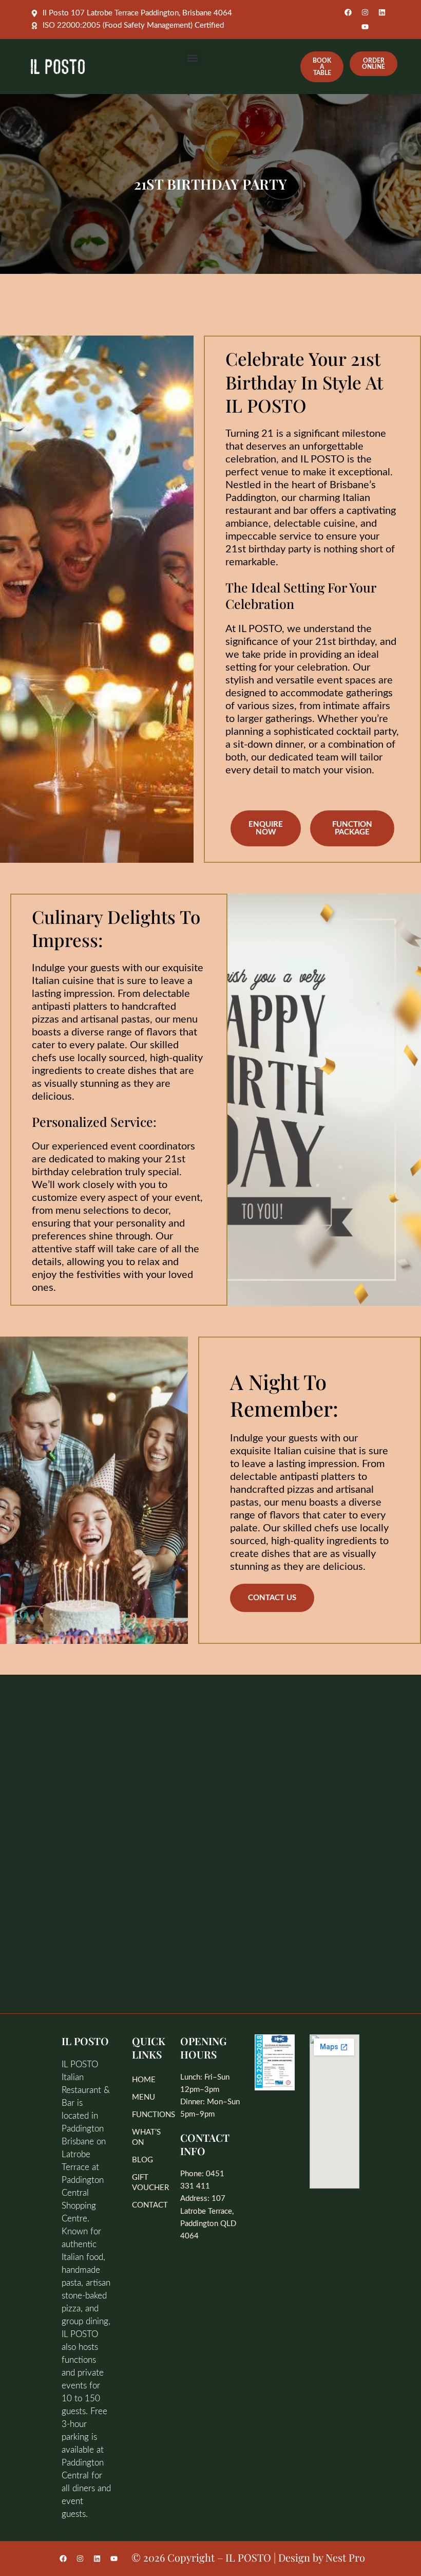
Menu (143, 2097)
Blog (142, 2160)
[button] (193, 58)
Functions (151, 2115)
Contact (150, 2205)
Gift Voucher (150, 2183)
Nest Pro (345, 2557)
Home (144, 2080)
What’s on (146, 2137)
